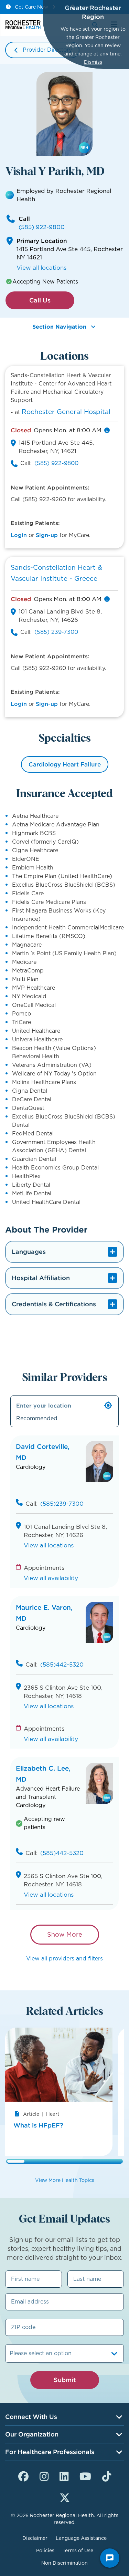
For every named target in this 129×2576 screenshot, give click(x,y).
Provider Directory (47, 50)
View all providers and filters (64, 1959)
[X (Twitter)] (65, 2497)
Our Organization (32, 2434)
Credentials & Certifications (54, 1304)
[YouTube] (85, 2475)
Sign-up (47, 535)
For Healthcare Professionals (50, 2452)
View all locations (41, 268)
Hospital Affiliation (41, 1278)
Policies (45, 2551)
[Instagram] (44, 2475)
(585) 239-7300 (56, 632)
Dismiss (93, 62)
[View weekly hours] (107, 430)
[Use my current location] (108, 1405)
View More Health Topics (65, 2180)
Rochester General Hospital (66, 412)
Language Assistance (81, 2538)
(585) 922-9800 (42, 227)
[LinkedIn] (64, 2475)
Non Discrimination (64, 2563)
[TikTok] (107, 2475)
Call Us (40, 300)
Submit (65, 2380)
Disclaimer (35, 2538)
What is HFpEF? (38, 2125)
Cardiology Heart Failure (65, 764)
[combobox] (10, 2353)
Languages (29, 1252)
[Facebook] (23, 2475)
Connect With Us (31, 2417)
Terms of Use (78, 2551)
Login (19, 535)
